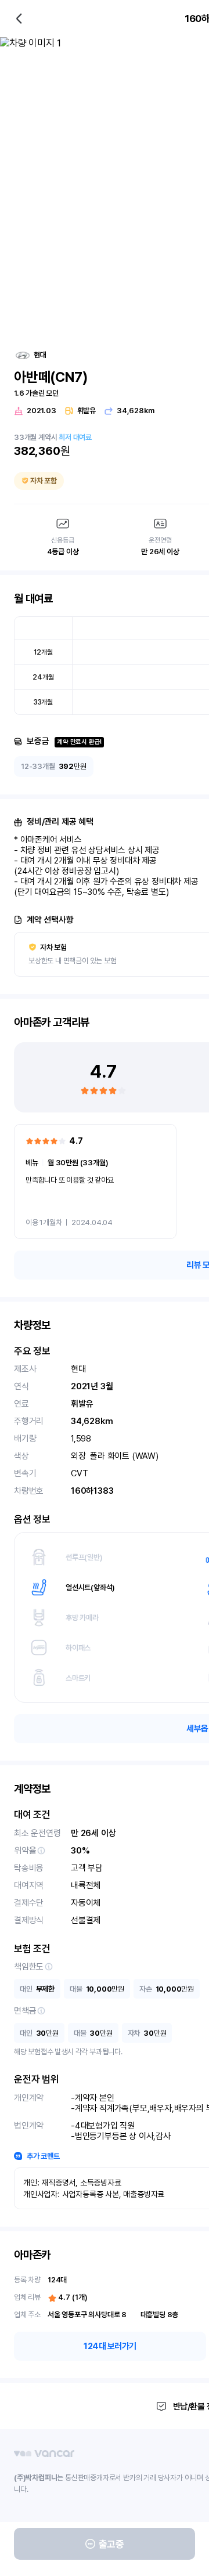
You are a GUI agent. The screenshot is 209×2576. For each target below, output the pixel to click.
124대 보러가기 (110, 2346)
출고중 (111, 2544)
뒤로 (19, 19)
